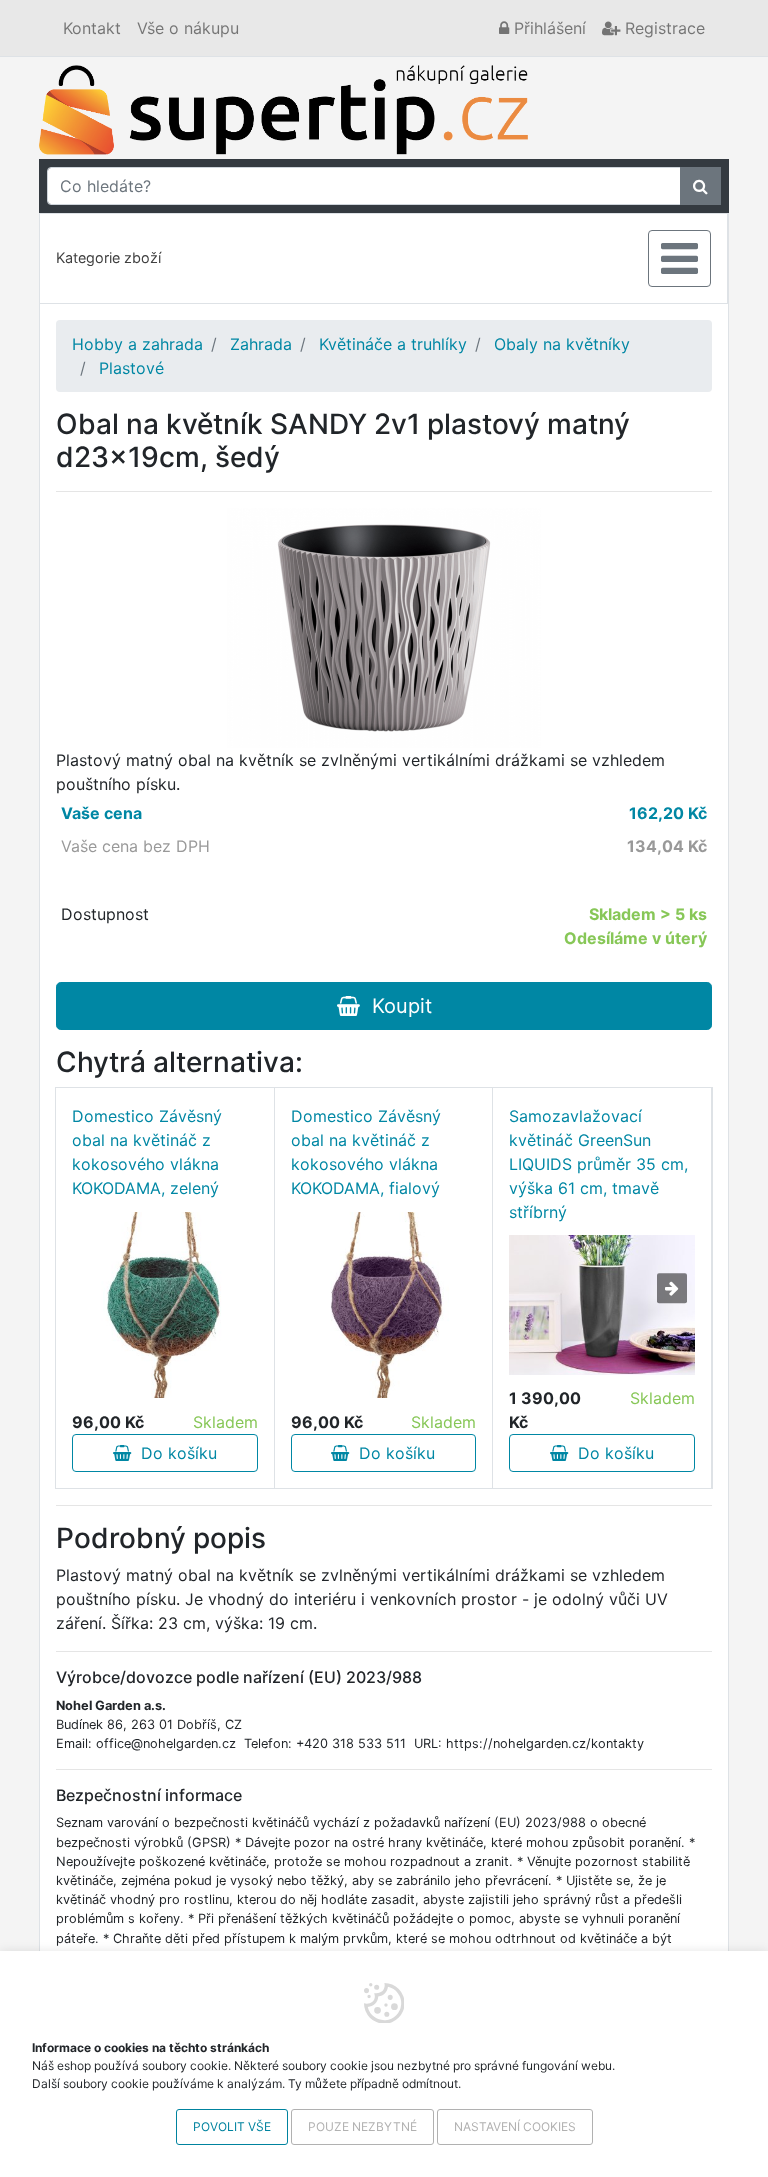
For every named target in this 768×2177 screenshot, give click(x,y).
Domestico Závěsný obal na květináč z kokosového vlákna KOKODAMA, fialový (366, 1152)
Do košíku (174, 1453)
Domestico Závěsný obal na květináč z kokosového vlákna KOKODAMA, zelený (147, 1152)
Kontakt (92, 28)
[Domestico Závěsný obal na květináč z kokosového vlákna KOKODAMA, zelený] (165, 1305)
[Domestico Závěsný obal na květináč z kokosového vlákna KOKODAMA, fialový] (384, 1305)
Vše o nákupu (188, 28)
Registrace (662, 28)
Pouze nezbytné (362, 2126)
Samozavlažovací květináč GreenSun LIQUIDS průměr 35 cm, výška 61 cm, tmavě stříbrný (598, 1164)
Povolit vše (232, 2126)
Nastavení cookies (515, 2126)
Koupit (396, 1006)
